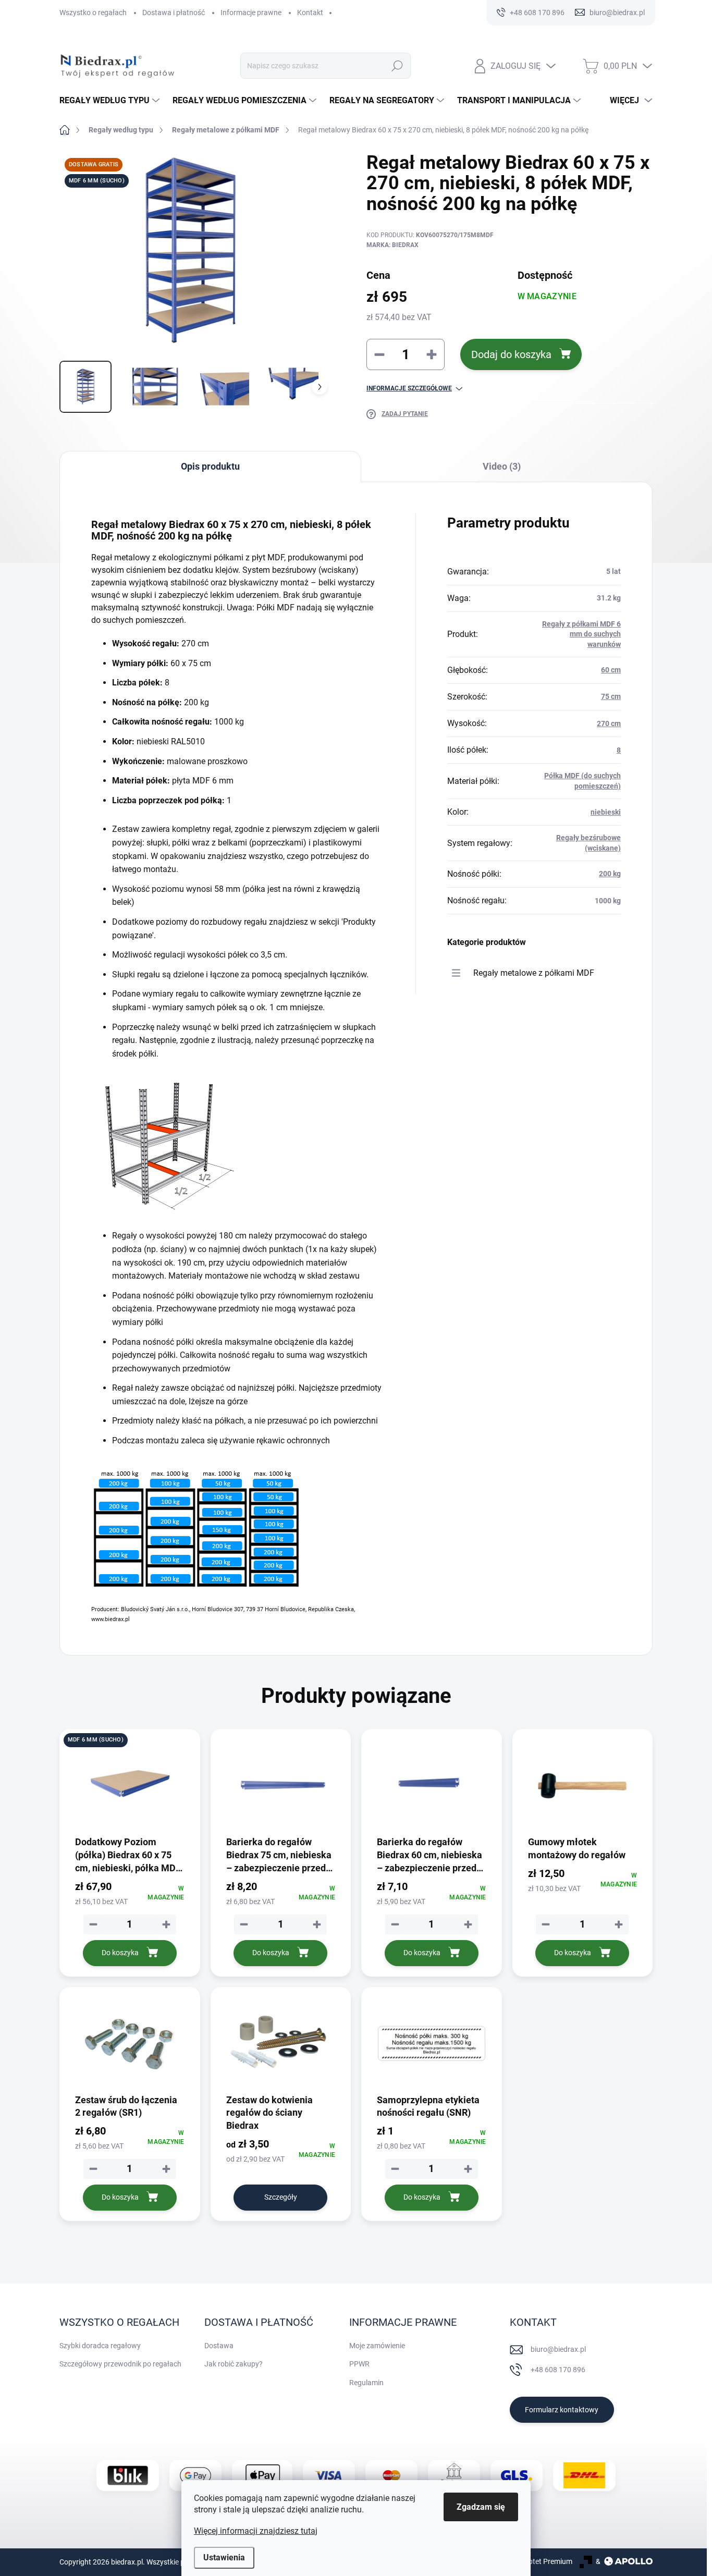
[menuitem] (111, 101)
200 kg (610, 874)
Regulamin (366, 2383)
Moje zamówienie (377, 2346)
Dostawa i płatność (174, 13)
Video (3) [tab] (502, 466)
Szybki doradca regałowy (100, 2346)
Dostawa (219, 2346)
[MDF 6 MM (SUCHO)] (130, 1786)
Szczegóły (281, 2197)
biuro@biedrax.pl (558, 2349)
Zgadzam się (481, 2507)
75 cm (611, 696)
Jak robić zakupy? (234, 2364)
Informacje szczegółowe (409, 388)
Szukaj (397, 66)
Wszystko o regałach (93, 13)
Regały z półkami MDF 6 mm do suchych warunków (581, 634)
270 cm (609, 723)
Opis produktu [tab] (210, 466)
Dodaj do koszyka (511, 354)
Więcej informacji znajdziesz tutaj (256, 2531)
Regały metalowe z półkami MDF (534, 973)
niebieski (606, 812)
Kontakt (310, 13)
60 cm (611, 670)
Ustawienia (224, 2557)
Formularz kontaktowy (562, 2410)
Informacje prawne (251, 13)
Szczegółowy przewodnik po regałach (120, 2364)
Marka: (392, 245)
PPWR (359, 2364)
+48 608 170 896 (558, 2370)
